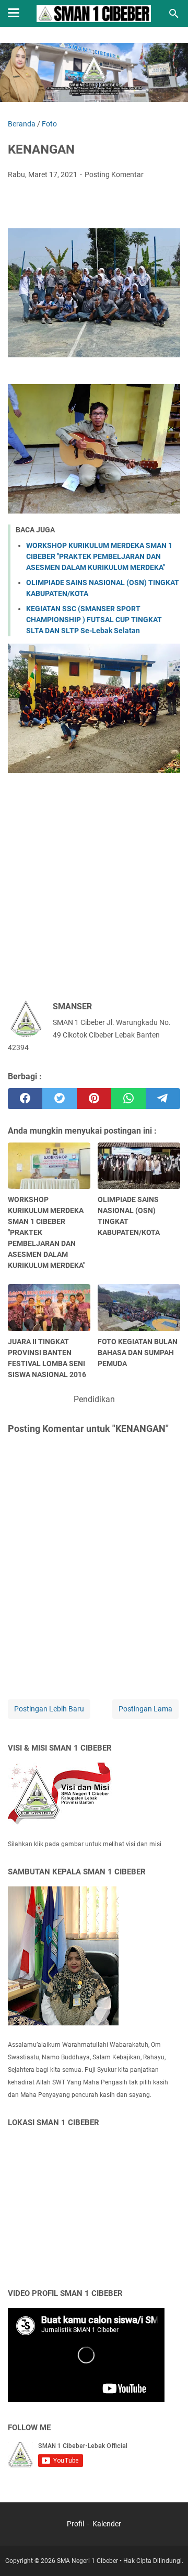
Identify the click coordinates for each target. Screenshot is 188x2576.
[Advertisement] (94, 890)
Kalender (107, 2524)
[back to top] (167, 2552)
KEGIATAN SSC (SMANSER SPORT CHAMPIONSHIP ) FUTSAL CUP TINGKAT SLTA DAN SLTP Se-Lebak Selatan (94, 620)
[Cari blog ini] (174, 14)
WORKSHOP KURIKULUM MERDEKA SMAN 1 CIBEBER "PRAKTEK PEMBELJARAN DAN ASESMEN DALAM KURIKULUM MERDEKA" (99, 556)
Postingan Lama (145, 1709)
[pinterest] (94, 1099)
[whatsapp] (128, 1099)
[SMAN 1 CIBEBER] (94, 14)
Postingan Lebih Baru (49, 1709)
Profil (76, 2524)
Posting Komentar (114, 174)
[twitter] (60, 1099)
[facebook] (25, 1099)
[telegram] (163, 1099)
